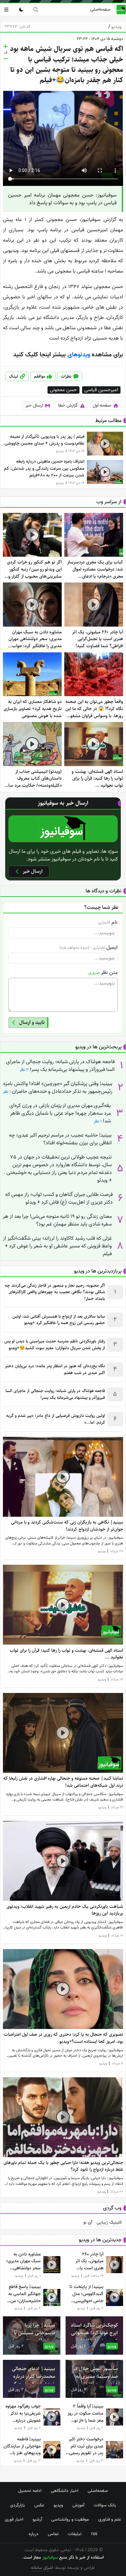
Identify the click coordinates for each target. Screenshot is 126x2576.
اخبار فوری (14, 2519)
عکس (39, 2505)
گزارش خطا (68, 405)
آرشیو (37, 2519)
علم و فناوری (110, 2519)
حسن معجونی (63, 390)
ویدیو (115, 27)
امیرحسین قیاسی (101, 390)
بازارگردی (17, 2505)
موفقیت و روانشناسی (70, 2519)
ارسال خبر (34, 405)
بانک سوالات (105, 2505)
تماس (53, 2534)
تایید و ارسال (32, 1022)
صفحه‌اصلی (100, 9)
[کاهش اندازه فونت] (5, 59)
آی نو (88, 2223)
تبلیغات (75, 2534)
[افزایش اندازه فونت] (5, 46)
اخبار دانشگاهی (64, 2491)
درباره (34, 2534)
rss (94, 2534)
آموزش (78, 2505)
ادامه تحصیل (30, 2491)
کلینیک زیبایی (109, 2223)
